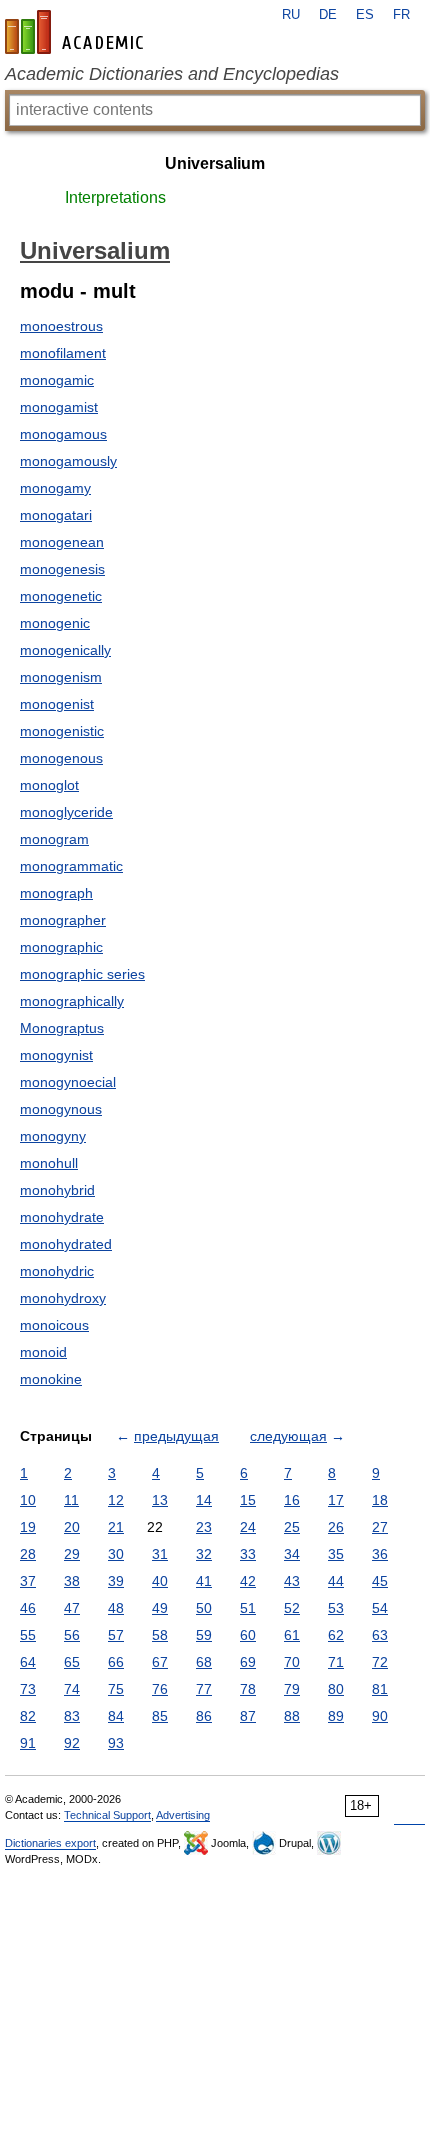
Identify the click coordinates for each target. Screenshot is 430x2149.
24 (248, 1527)
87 (248, 1716)
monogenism (61, 677)
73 (28, 1689)
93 (116, 1743)
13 (160, 1500)
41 (204, 1581)
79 (292, 1689)
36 (380, 1554)
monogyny (53, 1136)
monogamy (55, 488)
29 (72, 1554)
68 (204, 1662)
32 (204, 1554)
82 (28, 1716)
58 (160, 1635)
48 (116, 1608)
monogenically (65, 650)
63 (380, 1635)
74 (72, 1689)
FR (401, 15)
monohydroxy (63, 1298)
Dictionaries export (50, 1843)
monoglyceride (66, 812)
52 (292, 1608)
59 (204, 1635)
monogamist (59, 407)
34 (292, 1554)
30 (116, 1554)
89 (336, 1716)
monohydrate (62, 1217)
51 (248, 1608)
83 (72, 1716)
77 (204, 1689)
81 (380, 1689)
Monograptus (62, 1028)
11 (71, 1500)
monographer (63, 920)
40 (160, 1581)
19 (28, 1527)
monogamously (68, 461)
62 (336, 1635)
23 (204, 1527)
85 (160, 1716)
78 (248, 1689)
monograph (56, 893)
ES (365, 15)
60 (248, 1635)
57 (116, 1635)
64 (28, 1662)
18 (380, 1500)
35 (336, 1554)
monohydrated (66, 1244)
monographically (72, 1001)
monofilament (63, 353)
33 (248, 1554)
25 (292, 1527)
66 (116, 1662)
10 (28, 1500)
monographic (61, 947)
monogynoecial (68, 1082)
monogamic (57, 380)
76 (160, 1689)
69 (248, 1662)
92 (72, 1743)
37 (28, 1581)
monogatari (56, 515)
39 (116, 1581)
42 (248, 1581)
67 (160, 1662)
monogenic (55, 623)
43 (292, 1581)
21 (116, 1527)
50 (204, 1608)
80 (336, 1689)
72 (380, 1662)
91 (28, 1743)
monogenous (61, 758)
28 (28, 1554)
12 (116, 1500)
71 (336, 1662)
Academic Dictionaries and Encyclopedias (172, 74)
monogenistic (62, 731)
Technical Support (107, 1815)
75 (116, 1689)
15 (248, 1500)
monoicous (54, 1325)
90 (380, 1716)
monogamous (63, 434)
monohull (49, 1163)
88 (292, 1716)
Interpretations (115, 197)
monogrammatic (71, 866)
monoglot (49, 785)
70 (292, 1662)
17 (336, 1500)
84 (116, 1716)
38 (72, 1581)
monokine (51, 1379)
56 (72, 1635)
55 (28, 1635)
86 (204, 1716)
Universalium (215, 163)
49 (160, 1608)
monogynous (61, 1109)
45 (380, 1581)
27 (380, 1527)
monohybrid (57, 1190)
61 (292, 1635)
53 (336, 1608)
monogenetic (61, 596)
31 (160, 1554)
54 (380, 1608)
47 (72, 1608)
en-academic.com (77, 32)
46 (28, 1608)
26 (336, 1527)
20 (72, 1527)
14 (204, 1500)
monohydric (57, 1271)
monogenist (57, 704)
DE (328, 15)
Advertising (183, 1815)
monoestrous (61, 326)
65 (72, 1662)
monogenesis (62, 569)
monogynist (56, 1055)
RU (291, 15)
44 (336, 1581)
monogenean (62, 542)
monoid (43, 1352)
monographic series (82, 974)
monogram (54, 839)
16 (292, 1500)
